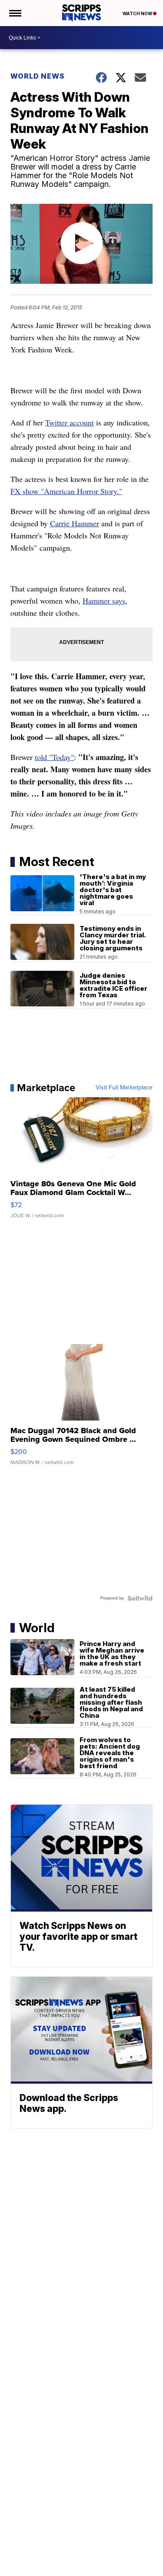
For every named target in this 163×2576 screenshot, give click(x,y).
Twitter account (70, 422)
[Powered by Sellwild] (140, 1598)
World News (38, 76)
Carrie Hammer (75, 523)
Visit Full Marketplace (124, 1088)
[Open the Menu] (15, 13)
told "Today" (54, 757)
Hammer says (104, 601)
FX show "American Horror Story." (66, 491)
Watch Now (138, 13)
